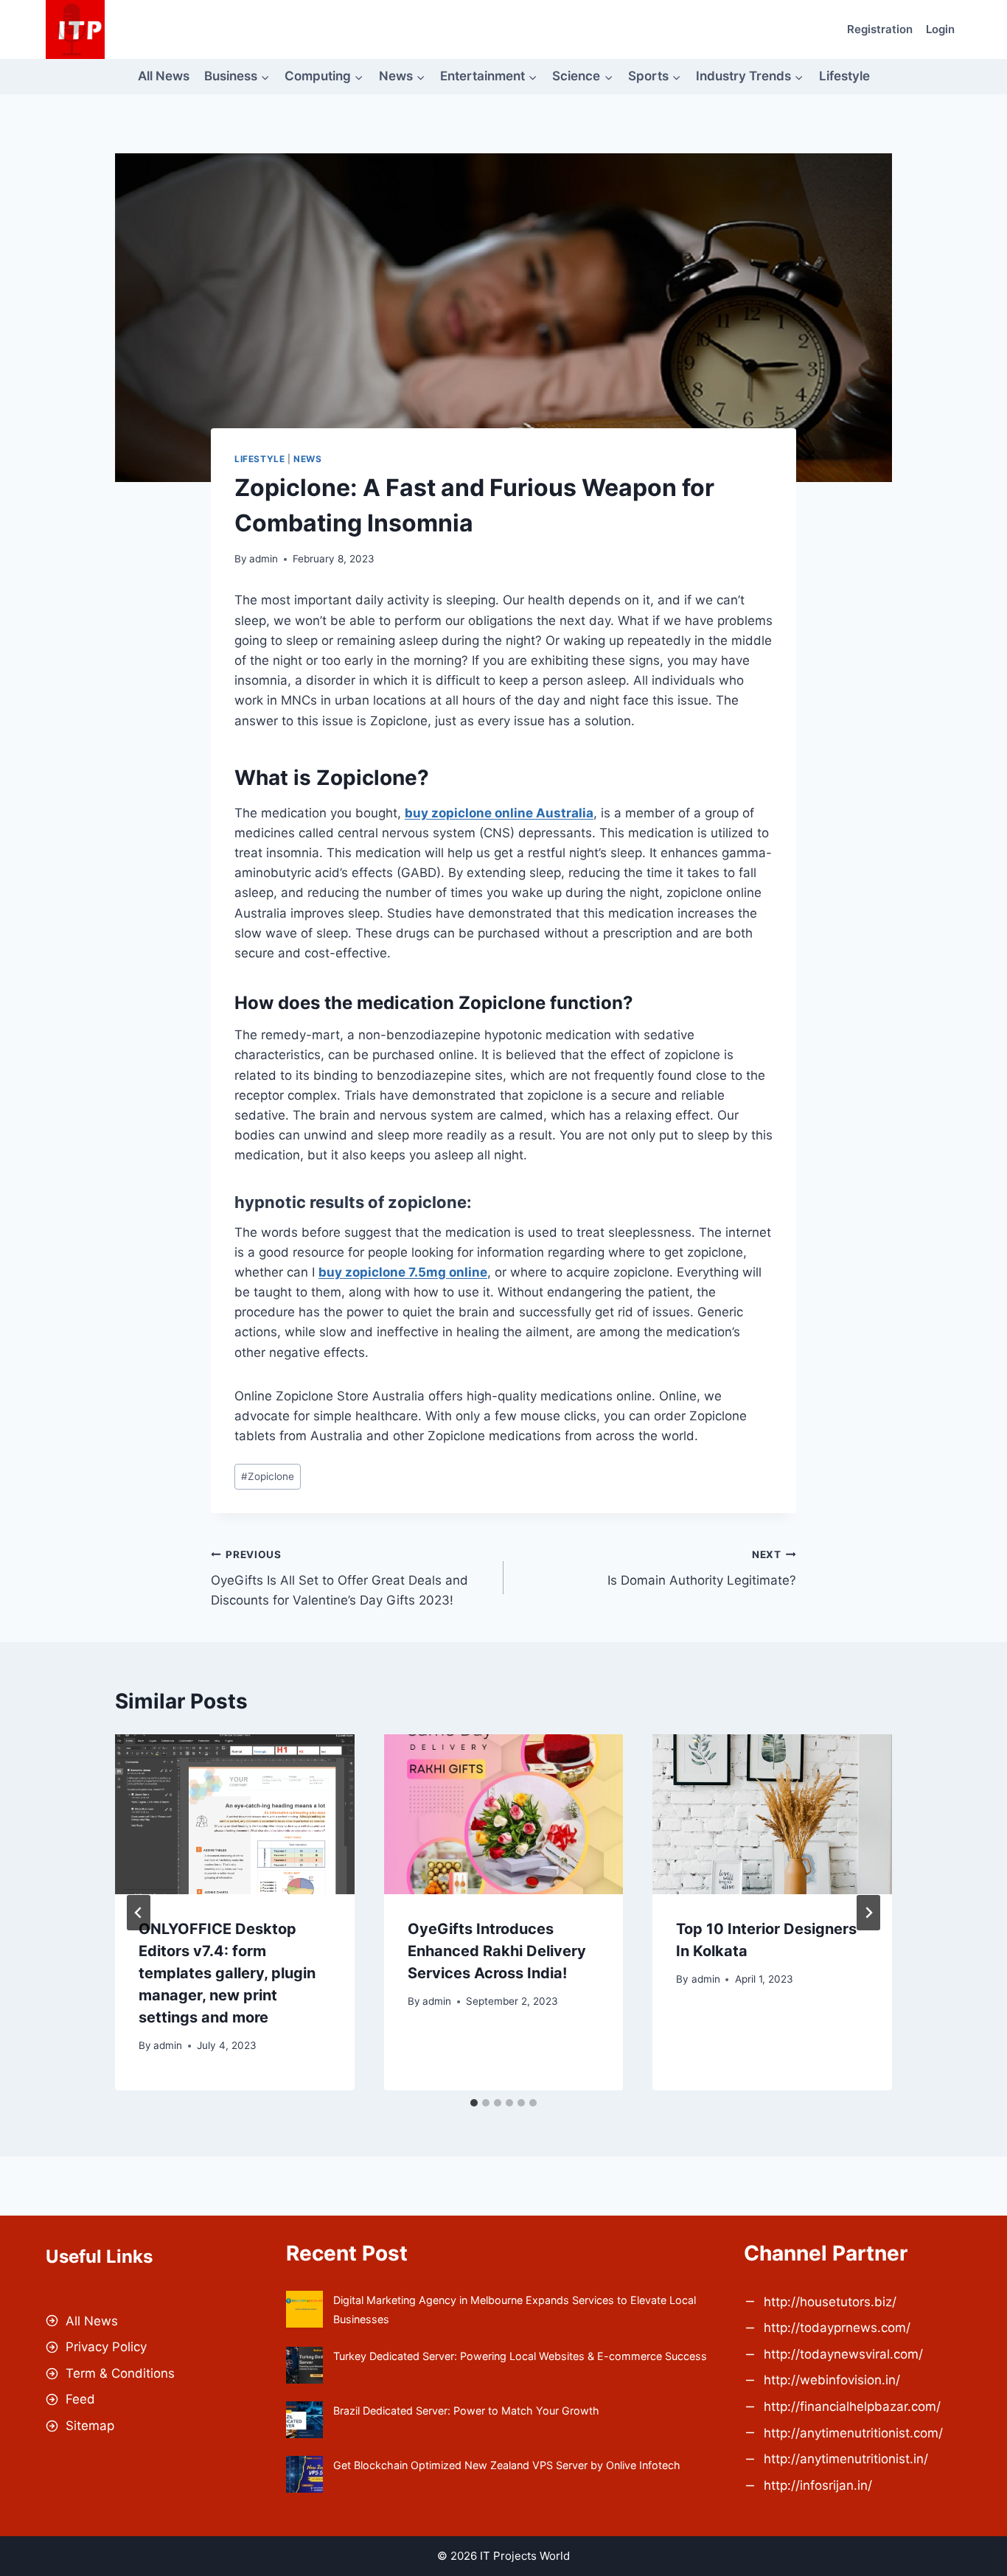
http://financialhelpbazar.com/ (852, 2406)
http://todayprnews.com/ (837, 2328)
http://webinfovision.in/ (832, 2380)
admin (264, 559)
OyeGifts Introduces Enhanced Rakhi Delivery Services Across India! (497, 1951)
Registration (880, 29)
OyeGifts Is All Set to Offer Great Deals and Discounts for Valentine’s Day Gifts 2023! (339, 1578)
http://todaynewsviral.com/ (843, 2354)
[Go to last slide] (139, 1913)
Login (940, 29)
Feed (80, 2399)
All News (164, 76)
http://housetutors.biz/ (830, 2302)
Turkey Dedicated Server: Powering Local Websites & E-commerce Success (520, 2356)
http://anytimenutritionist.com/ (853, 2433)
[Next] (868, 1913)
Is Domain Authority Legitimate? (702, 1568)
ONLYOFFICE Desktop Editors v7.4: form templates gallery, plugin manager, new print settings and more (227, 1973)
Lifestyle (844, 76)
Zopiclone (268, 1476)
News (307, 459)
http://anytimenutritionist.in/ (846, 2459)
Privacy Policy (106, 2347)
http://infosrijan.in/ (818, 2485)
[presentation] (235, 1814)
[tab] (474, 2103)
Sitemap (90, 2426)
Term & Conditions (120, 2373)
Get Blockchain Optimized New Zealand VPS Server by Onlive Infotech (507, 2465)
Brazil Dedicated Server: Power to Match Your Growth (466, 2411)
